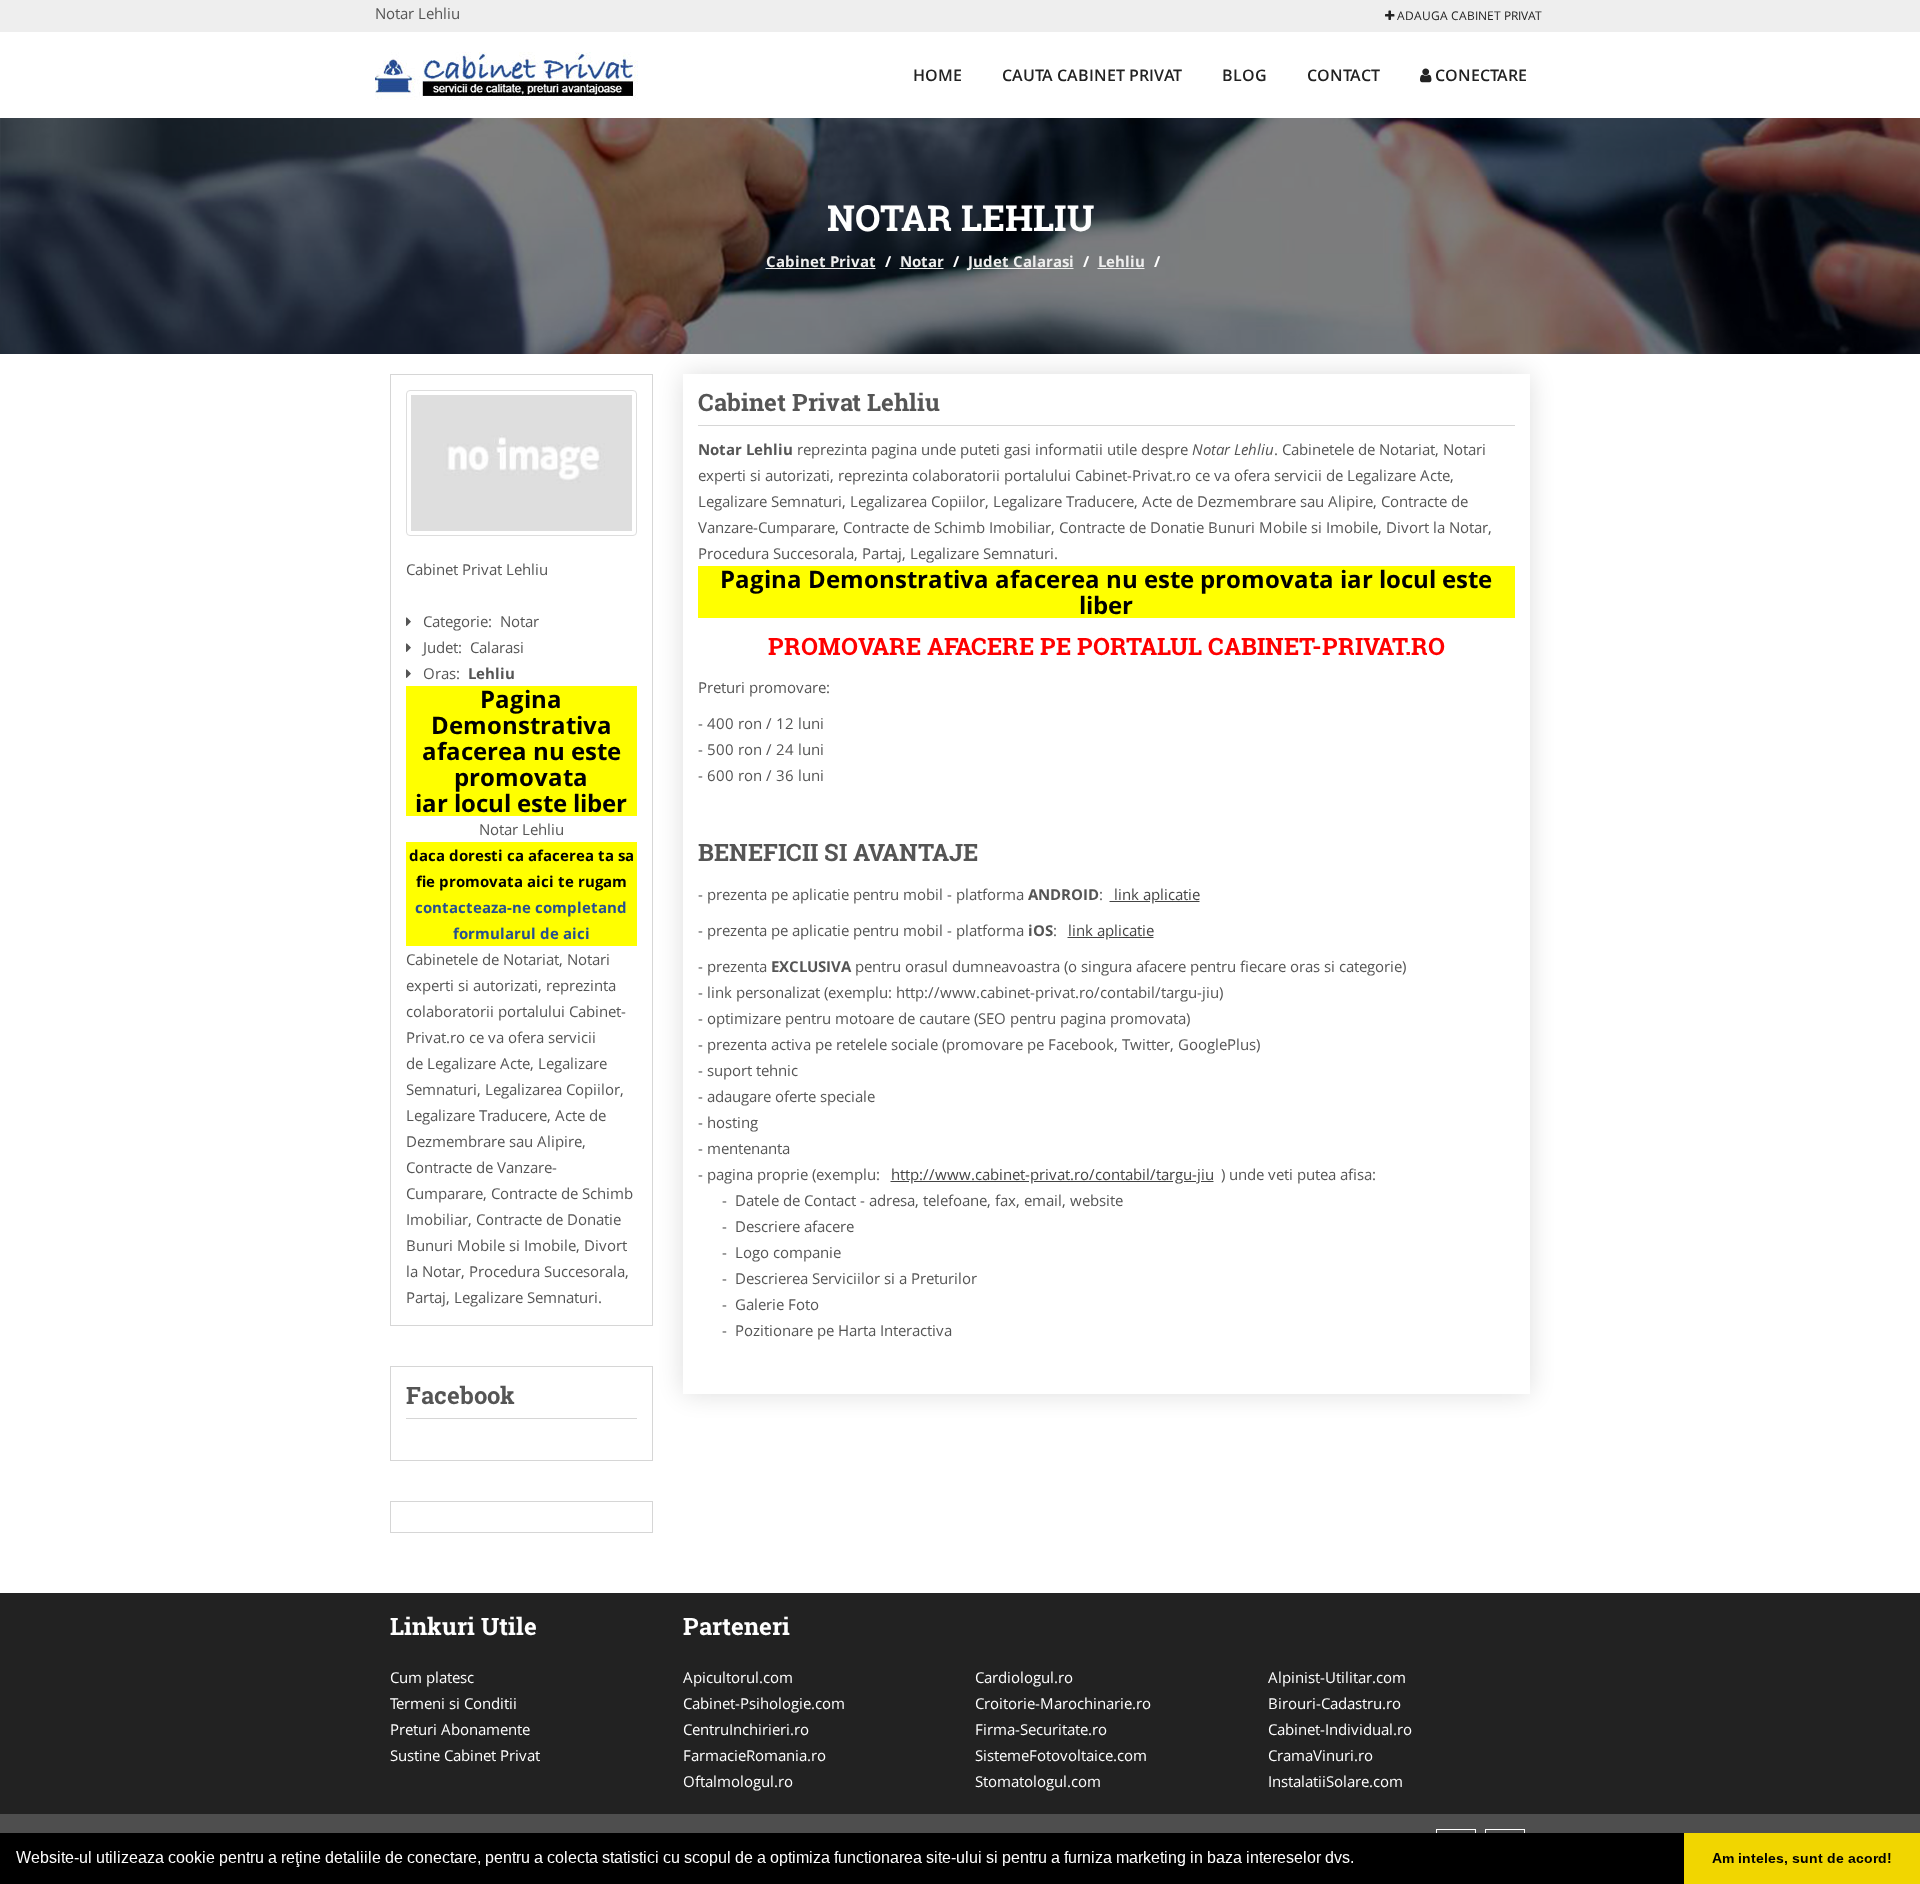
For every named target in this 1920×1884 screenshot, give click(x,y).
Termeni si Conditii (453, 1703)
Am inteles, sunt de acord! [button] (1802, 1858)
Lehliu (1121, 261)
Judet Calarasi (1021, 261)
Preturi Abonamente (460, 1729)
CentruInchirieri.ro (746, 1729)
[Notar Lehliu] (521, 463)
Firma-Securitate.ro (1041, 1729)
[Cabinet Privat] (506, 72)
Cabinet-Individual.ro (1340, 1729)
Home (937, 75)
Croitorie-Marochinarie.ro (1063, 1703)
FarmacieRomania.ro (754, 1755)
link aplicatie (1155, 894)
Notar (922, 261)
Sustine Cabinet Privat (465, 1755)
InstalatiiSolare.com (1335, 1781)
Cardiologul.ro (1024, 1677)
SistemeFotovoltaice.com (1061, 1755)
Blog (1244, 75)
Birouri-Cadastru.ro (1334, 1703)
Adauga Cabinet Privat (1468, 15)
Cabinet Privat (821, 261)
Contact (1343, 75)
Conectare (1479, 75)
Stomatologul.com (1038, 1781)
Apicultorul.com (738, 1677)
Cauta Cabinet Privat (1092, 75)
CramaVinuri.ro (1320, 1755)
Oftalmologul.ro (738, 1781)
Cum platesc (432, 1677)
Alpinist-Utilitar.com (1337, 1677)
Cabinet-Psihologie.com (764, 1703)
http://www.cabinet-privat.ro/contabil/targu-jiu (1052, 1174)
